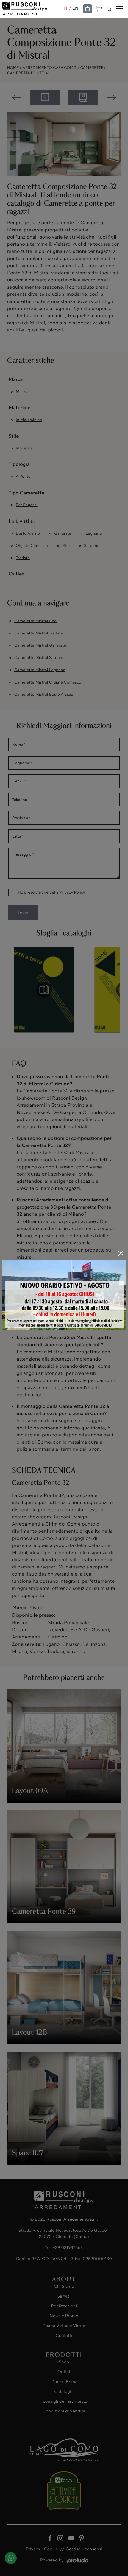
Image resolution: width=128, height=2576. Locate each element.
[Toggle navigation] (120, 9)
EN (75, 8)
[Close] (121, 1253)
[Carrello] (99, 8)
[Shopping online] (88, 9)
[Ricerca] (109, 9)
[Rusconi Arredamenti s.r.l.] (33, 9)
